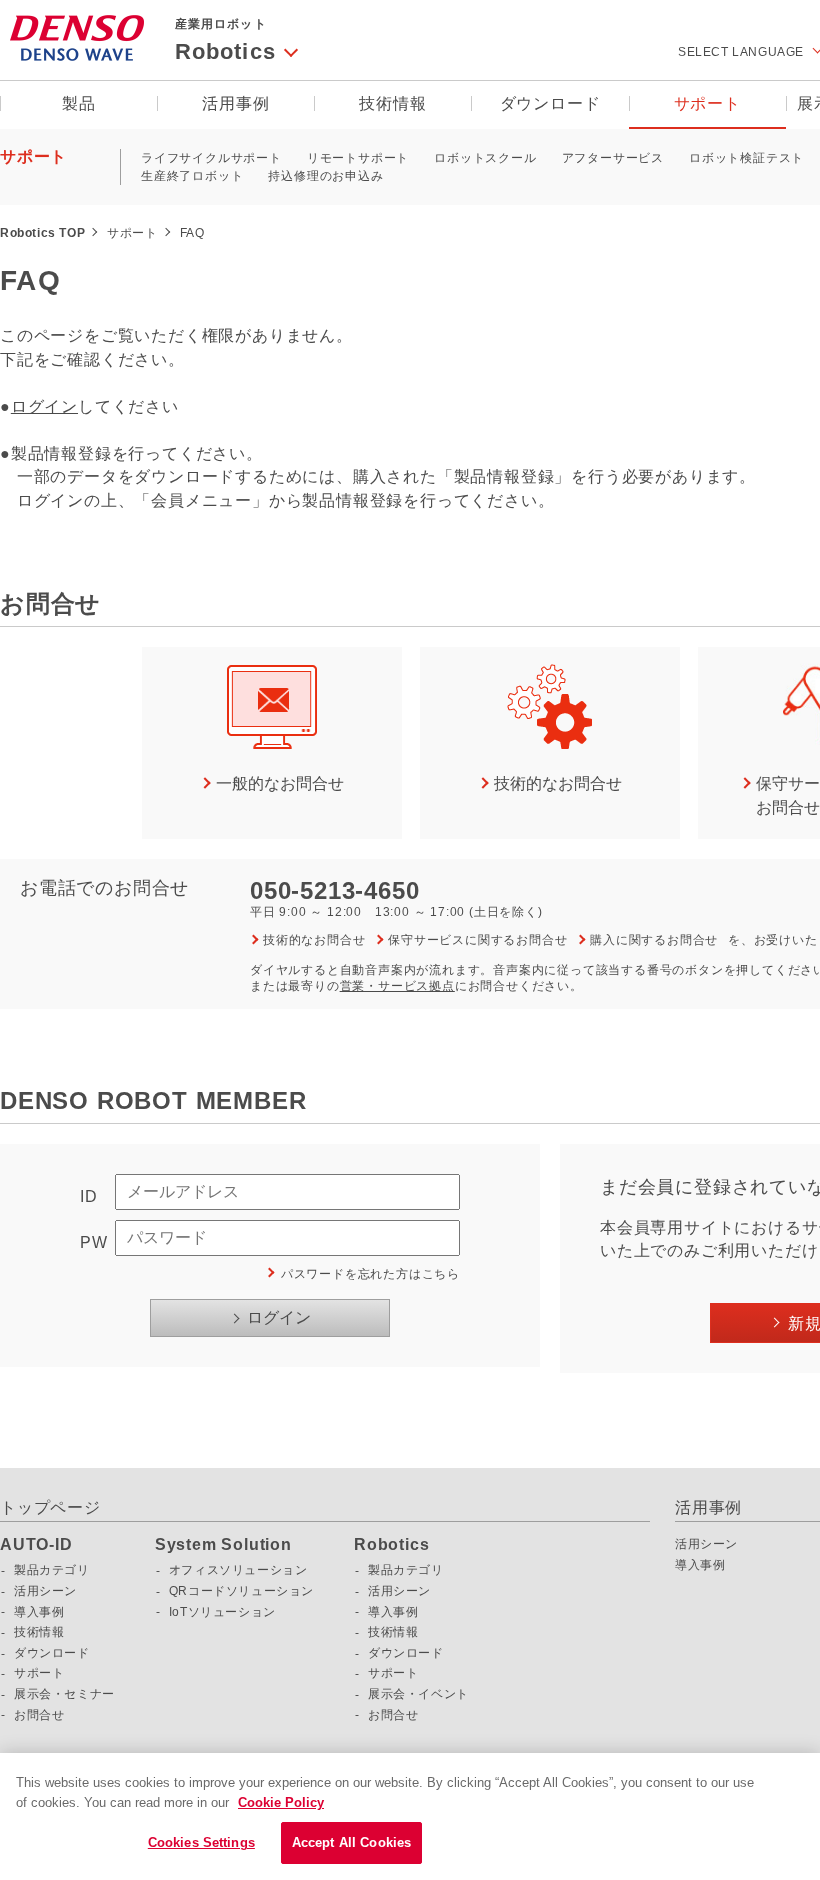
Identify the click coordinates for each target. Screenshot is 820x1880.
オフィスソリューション (238, 1570)
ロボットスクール (485, 158)
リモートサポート (358, 158)
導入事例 (39, 1612)
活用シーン (45, 1591)
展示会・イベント (418, 1694)
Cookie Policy (281, 1802)
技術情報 (392, 103)
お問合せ (39, 1715)
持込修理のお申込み (325, 176)
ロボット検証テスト (746, 158)
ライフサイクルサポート (211, 158)
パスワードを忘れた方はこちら (370, 1274)
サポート (707, 103)
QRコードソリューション (241, 1591)
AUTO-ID (36, 1545)
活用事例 (235, 103)
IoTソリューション (222, 1612)
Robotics (391, 1545)
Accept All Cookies (351, 1842)
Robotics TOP (42, 233)
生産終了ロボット (192, 176)
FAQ (192, 233)
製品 (79, 103)
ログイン (44, 406)
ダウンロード (550, 103)
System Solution (223, 1545)
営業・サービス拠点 (397, 986)
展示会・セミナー (64, 1694)
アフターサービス (613, 158)
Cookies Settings (201, 1842)
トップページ (50, 1507)
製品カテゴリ (52, 1570)
